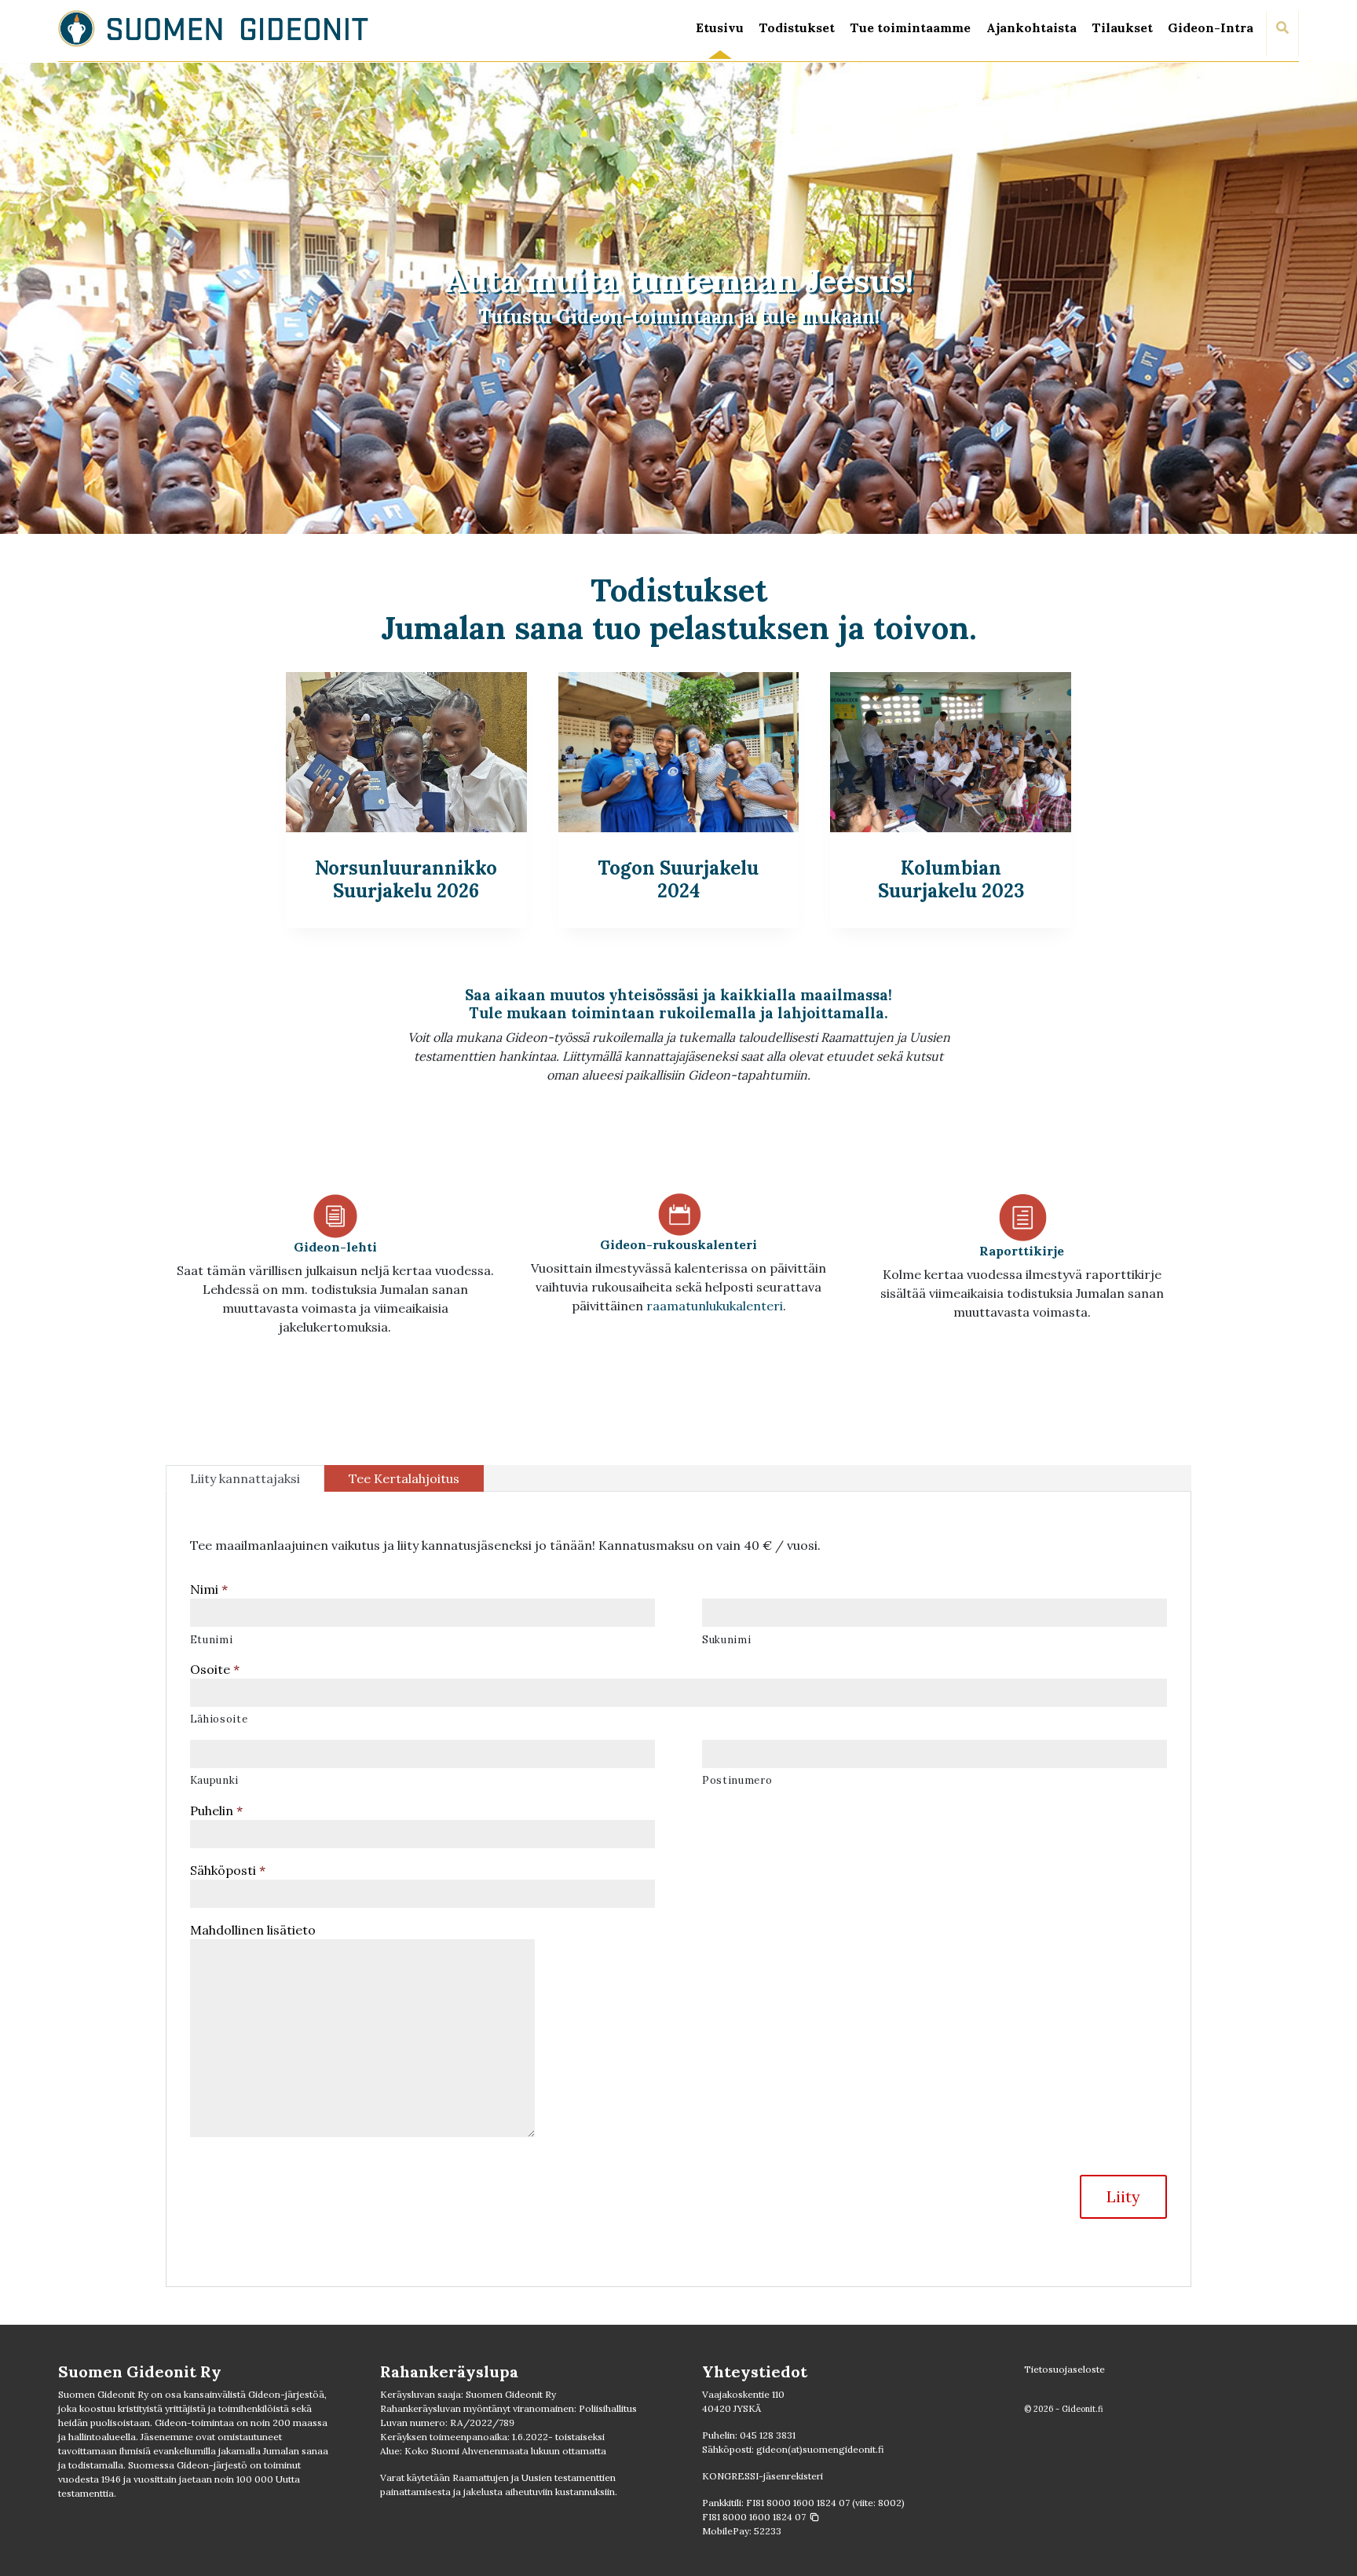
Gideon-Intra (1211, 27)
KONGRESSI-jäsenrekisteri (763, 2476)
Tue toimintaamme (910, 27)
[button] (761, 2517)
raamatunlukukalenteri (715, 1306)
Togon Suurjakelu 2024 (678, 879)
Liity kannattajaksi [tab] (245, 1478)
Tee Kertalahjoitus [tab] (404, 1478)
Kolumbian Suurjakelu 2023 (951, 879)
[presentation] (406, 752)
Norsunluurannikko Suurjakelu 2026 (406, 879)
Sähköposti (228, 1870)
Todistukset (797, 27)
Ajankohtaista (1031, 27)
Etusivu (720, 27)
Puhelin (216, 1811)
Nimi (209, 1589)
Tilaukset (1122, 27)
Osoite (215, 1669)
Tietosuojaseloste (1064, 2369)
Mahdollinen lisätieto (253, 1930)
